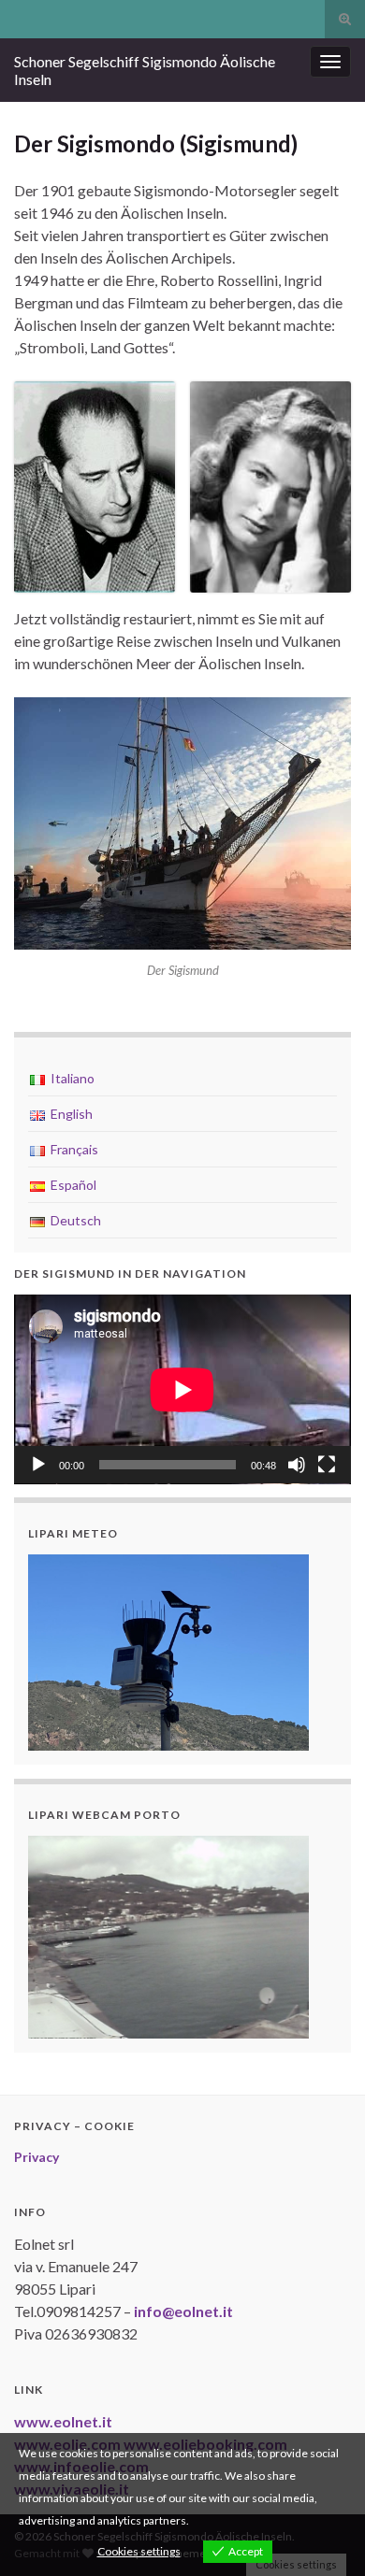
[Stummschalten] (297, 1465)
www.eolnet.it (63, 2421)
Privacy (36, 2157)
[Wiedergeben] (38, 1465)
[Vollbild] (327, 1465)
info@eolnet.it (183, 2311)
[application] (182, 1389)
